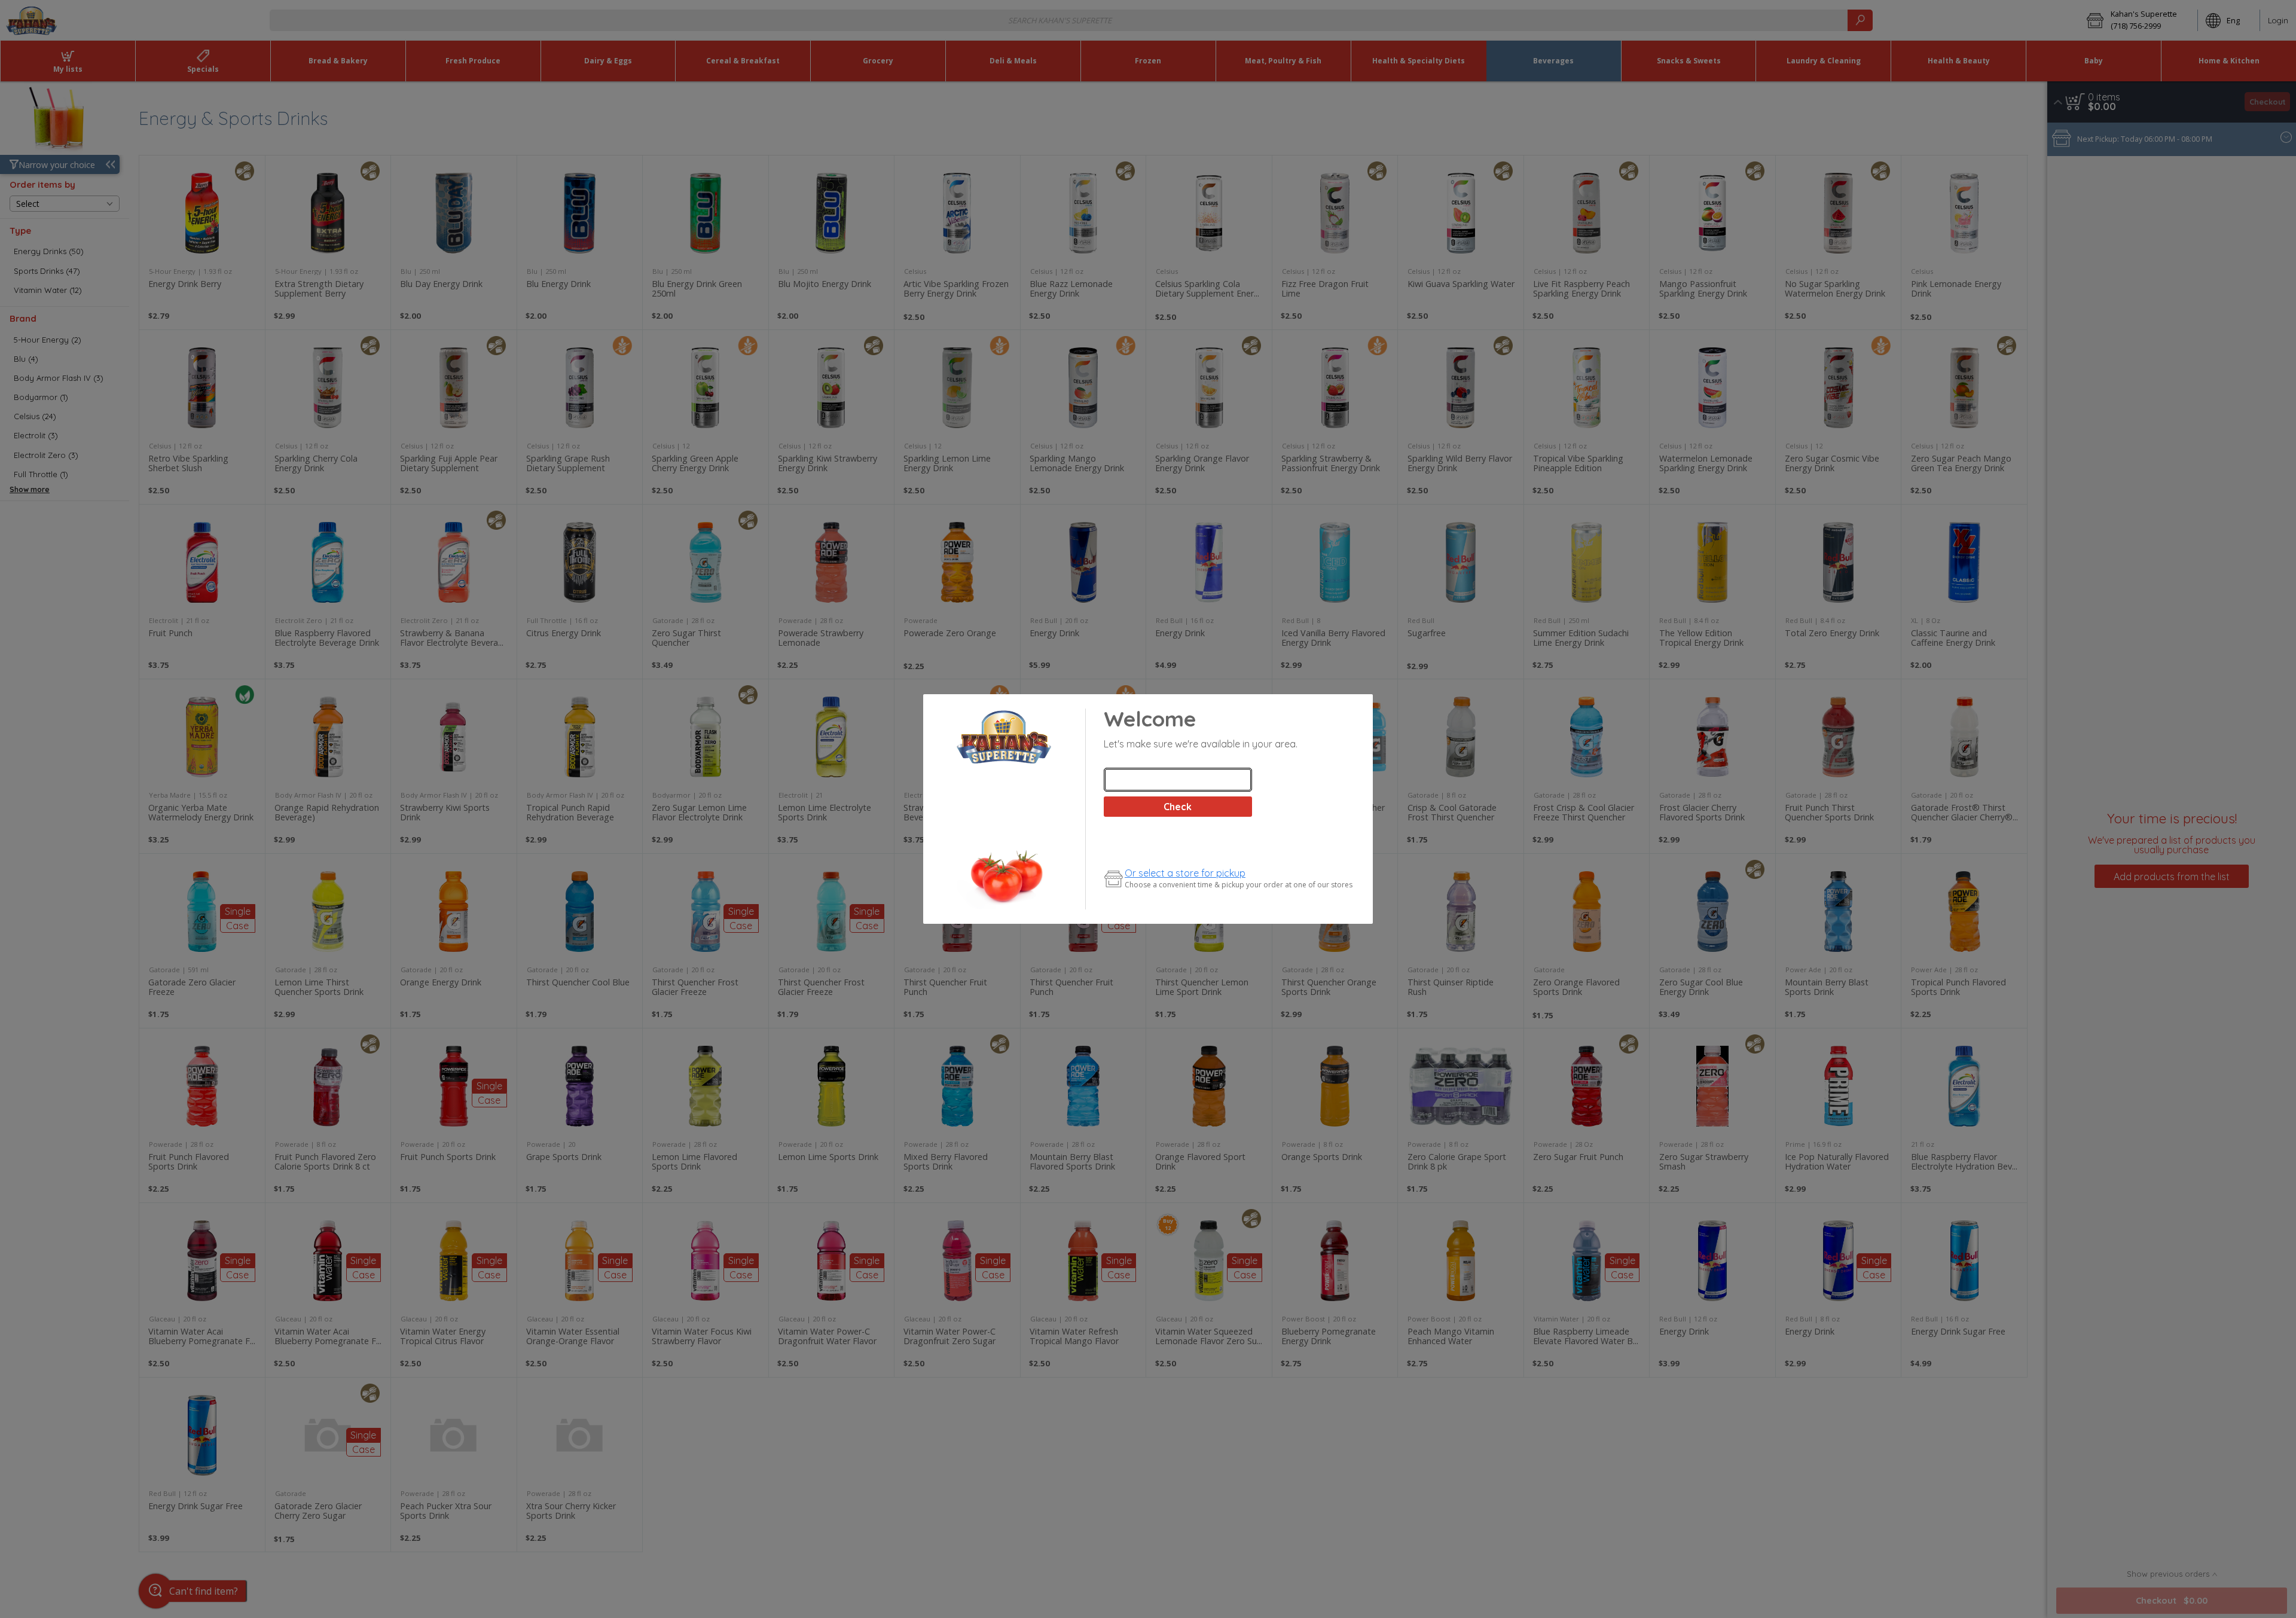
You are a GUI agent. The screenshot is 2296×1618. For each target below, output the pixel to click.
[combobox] (1178, 780)
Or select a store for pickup (1185, 873)
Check (1178, 807)
